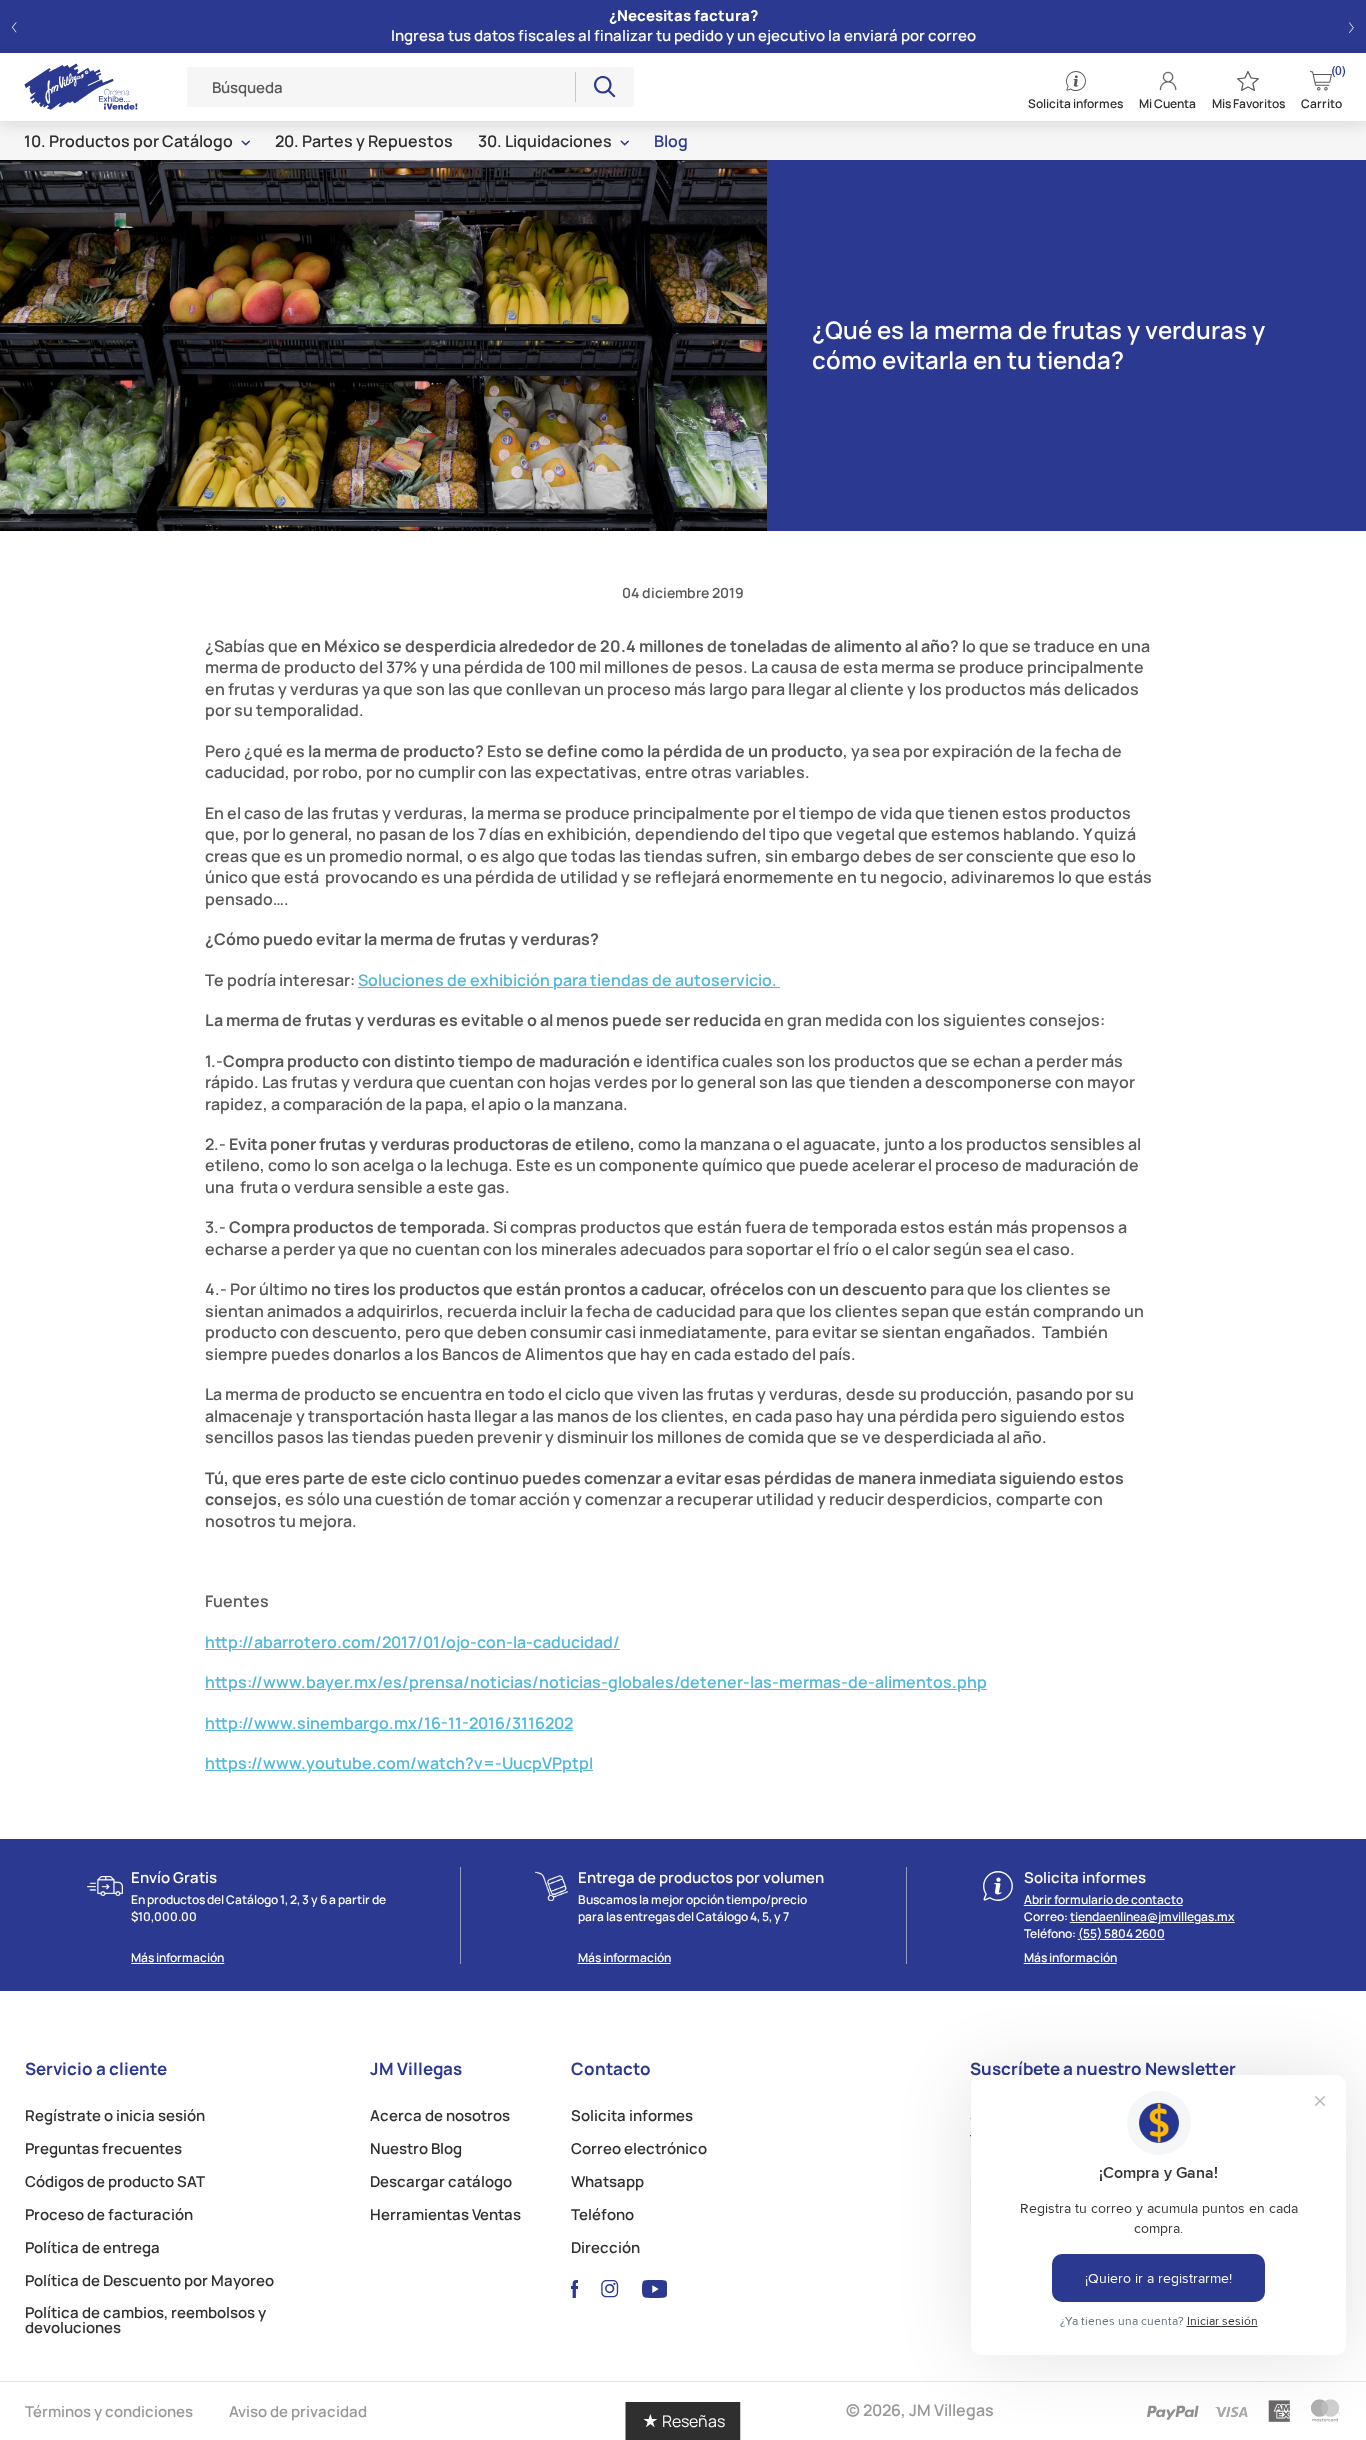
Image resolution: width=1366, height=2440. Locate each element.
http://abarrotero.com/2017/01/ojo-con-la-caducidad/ (412, 1642)
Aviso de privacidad (298, 2411)
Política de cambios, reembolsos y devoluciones (145, 2320)
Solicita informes (632, 2115)
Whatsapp (607, 2181)
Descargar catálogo (441, 2181)
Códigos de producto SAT (115, 2181)
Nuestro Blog (416, 2148)
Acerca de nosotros (440, 2115)
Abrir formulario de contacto (1103, 1899)
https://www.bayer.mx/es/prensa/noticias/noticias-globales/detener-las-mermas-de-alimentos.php (596, 1682)
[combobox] (381, 87)
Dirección (605, 2247)
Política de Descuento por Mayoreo (149, 2280)
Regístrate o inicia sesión (115, 2115)
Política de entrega (92, 2247)
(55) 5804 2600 (1121, 1933)
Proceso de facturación (109, 2214)
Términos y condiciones (109, 2411)
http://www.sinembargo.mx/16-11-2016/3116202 (389, 1723)
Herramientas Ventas (445, 2214)
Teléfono (602, 2214)
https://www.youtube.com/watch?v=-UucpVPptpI (399, 1763)
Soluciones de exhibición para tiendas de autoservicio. (569, 980)
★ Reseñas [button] (683, 2421)
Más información (177, 1958)
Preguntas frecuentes (103, 2148)
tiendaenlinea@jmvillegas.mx (1152, 1916)
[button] (14, 27)
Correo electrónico (639, 2148)
